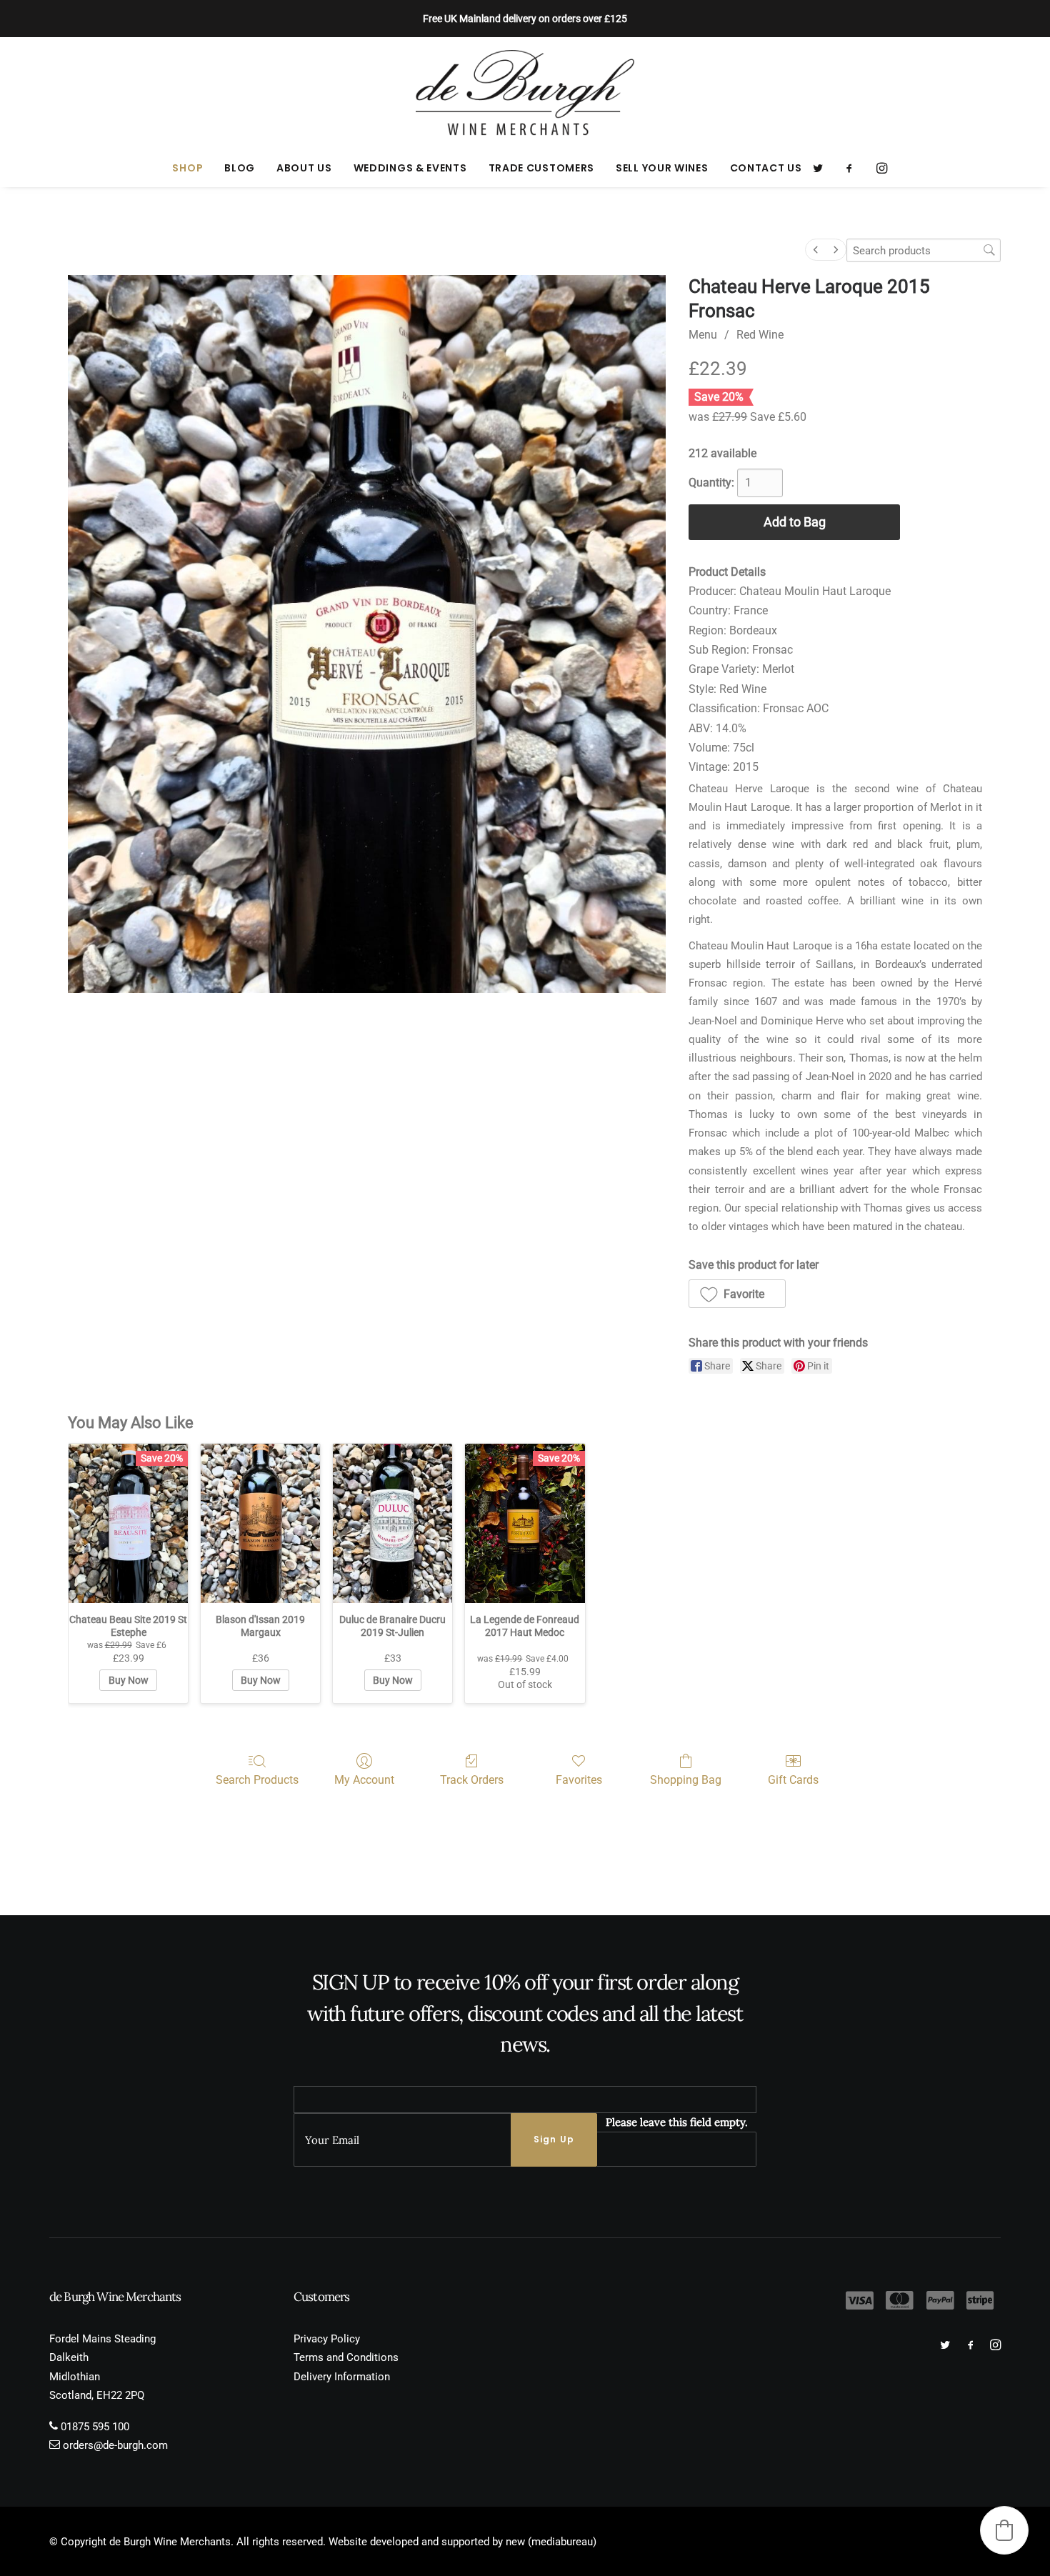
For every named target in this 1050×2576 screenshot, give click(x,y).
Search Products (257, 1780)
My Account (364, 1780)
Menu (703, 335)
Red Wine (760, 335)
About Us (304, 168)
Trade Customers (542, 168)
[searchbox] (924, 250)
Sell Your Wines (662, 168)
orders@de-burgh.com (115, 2445)
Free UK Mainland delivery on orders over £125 (525, 19)
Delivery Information (342, 2377)
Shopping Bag (686, 1780)
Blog (240, 168)
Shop (187, 168)
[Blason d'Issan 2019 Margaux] (260, 1523)
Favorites (579, 1780)
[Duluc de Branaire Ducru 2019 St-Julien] (392, 1523)
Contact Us (766, 168)
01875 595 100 (95, 2427)
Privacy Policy (327, 2339)
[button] (822, 168)
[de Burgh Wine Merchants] (525, 93)
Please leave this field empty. (677, 2122)
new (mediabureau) (551, 2542)
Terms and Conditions (346, 2357)
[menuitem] (187, 168)
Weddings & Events (410, 168)
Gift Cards (793, 1780)
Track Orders (472, 1780)
